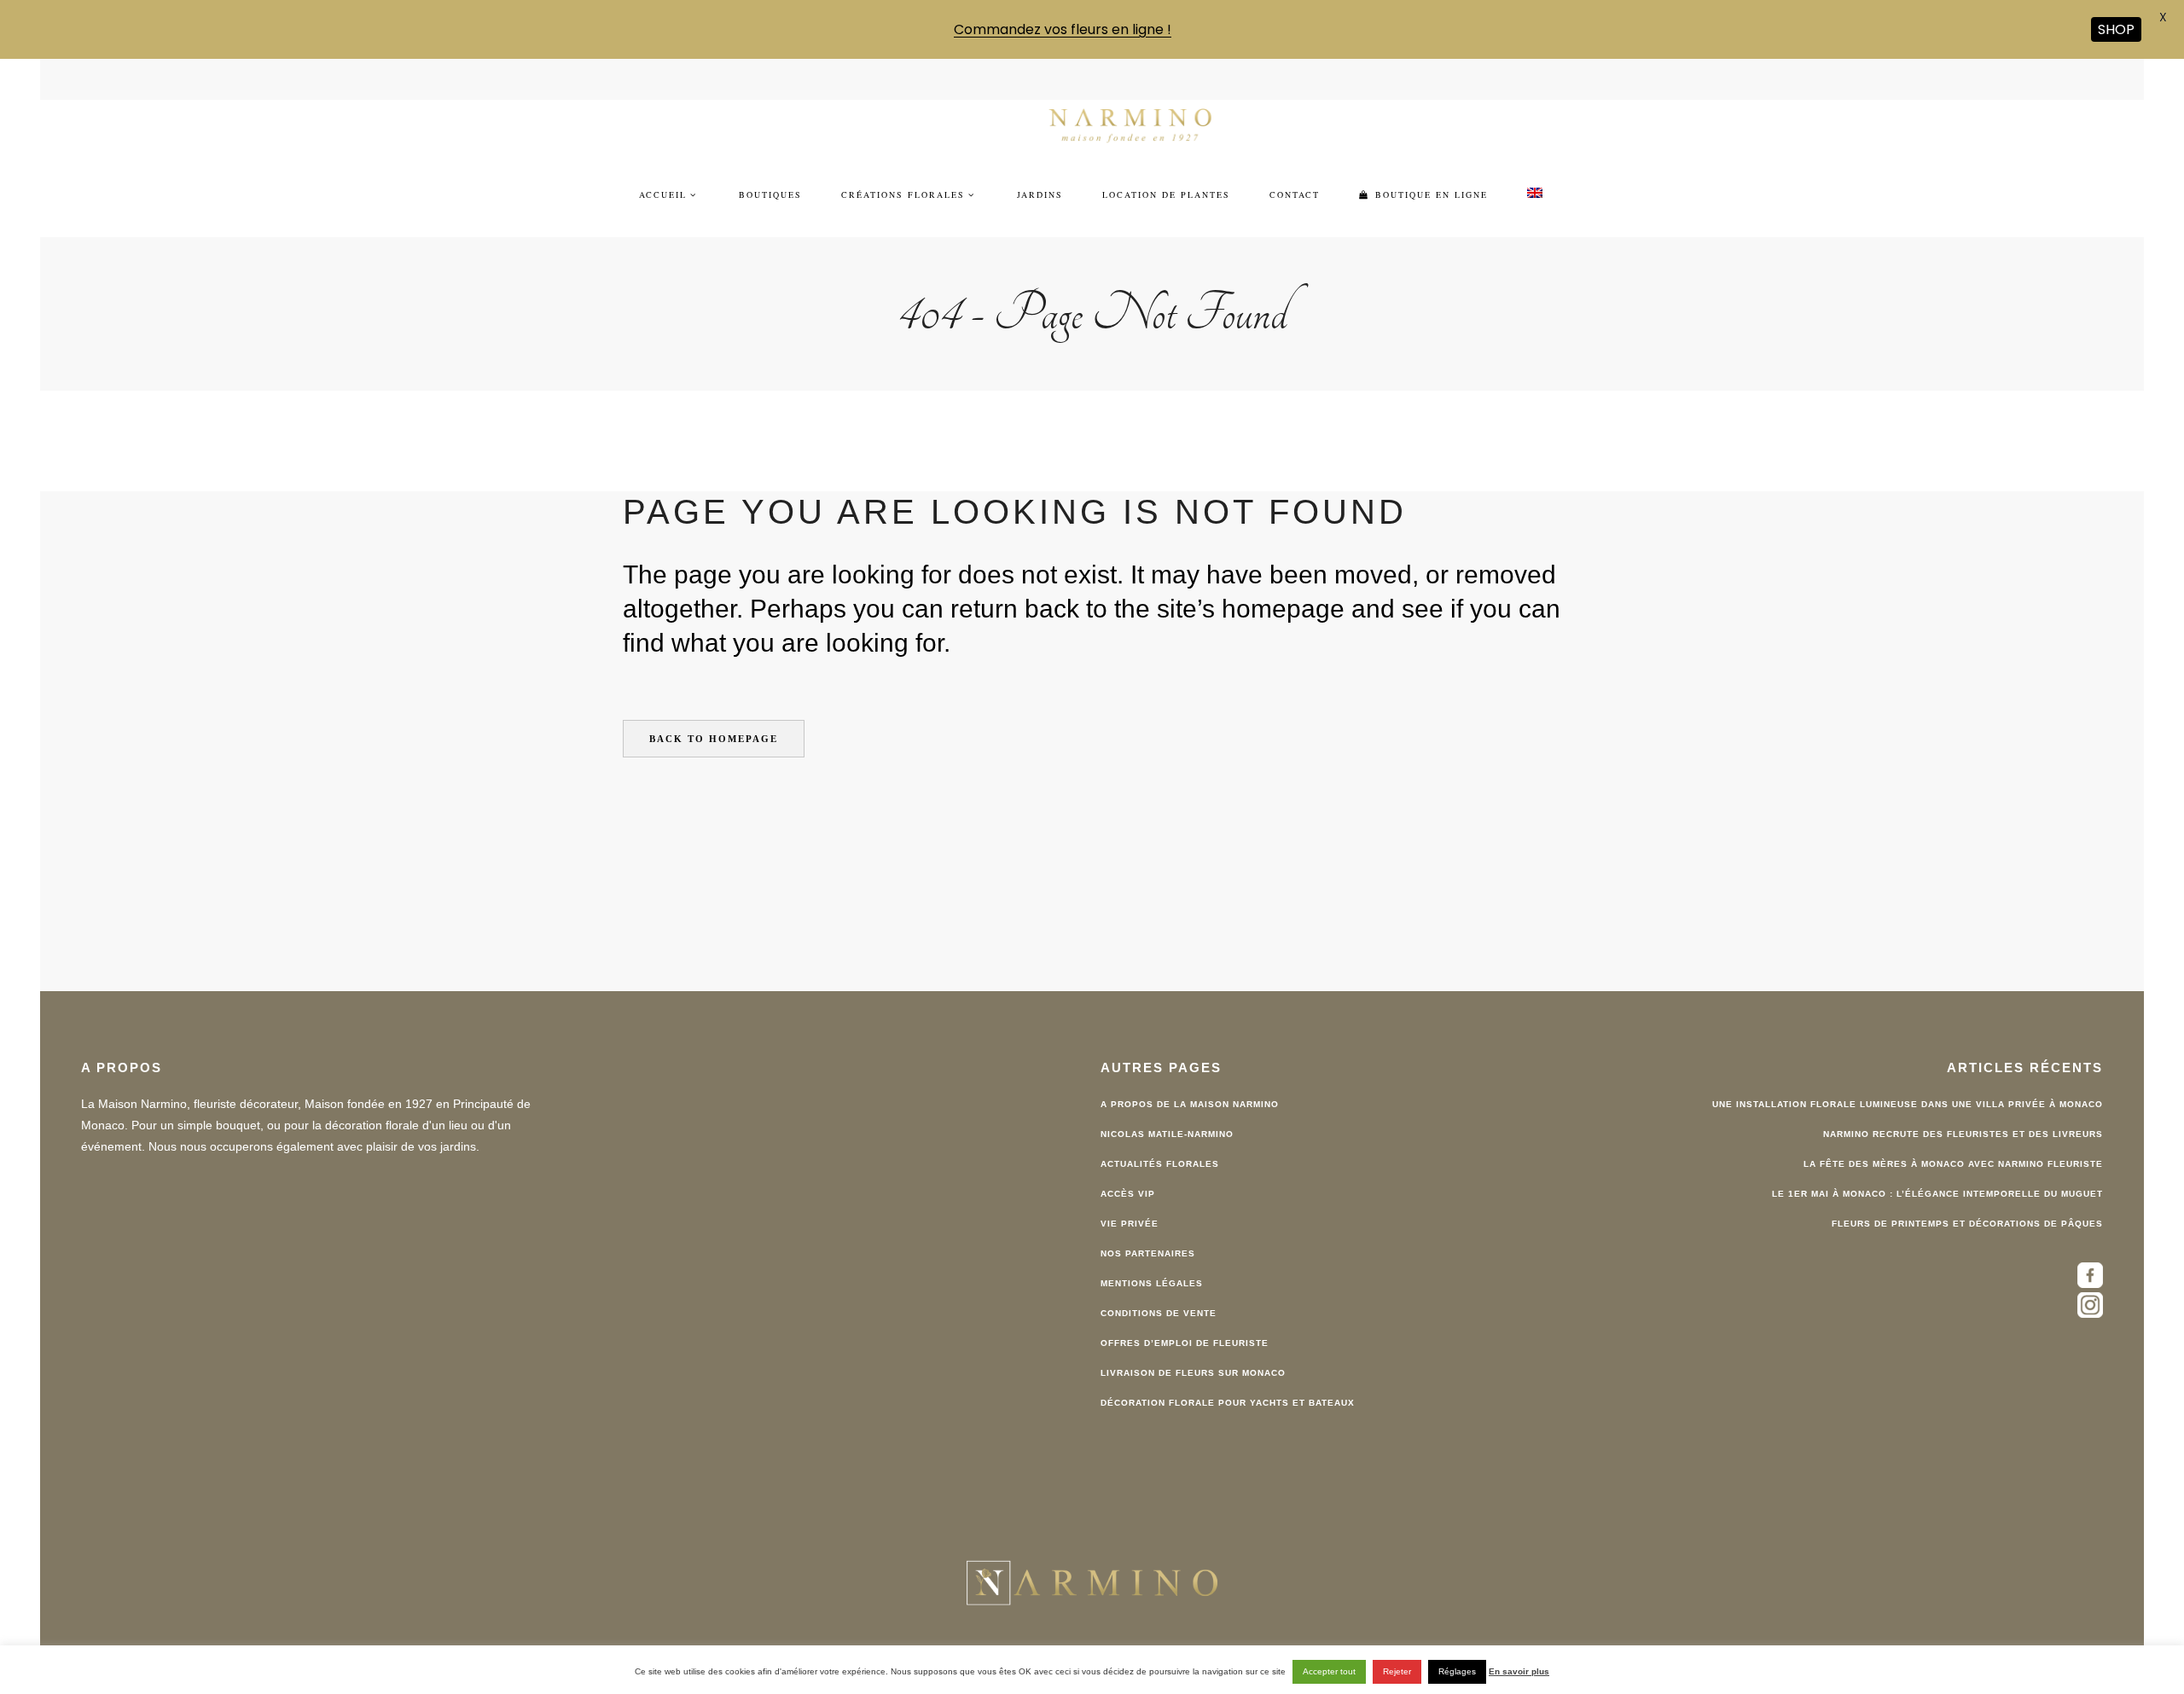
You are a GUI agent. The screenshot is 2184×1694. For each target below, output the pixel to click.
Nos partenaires (1148, 1230)
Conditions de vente (1159, 1290)
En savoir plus (1519, 1671)
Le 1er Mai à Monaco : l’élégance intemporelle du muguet (1937, 1171)
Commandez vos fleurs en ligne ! (1063, 29)
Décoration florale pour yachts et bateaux (1228, 1380)
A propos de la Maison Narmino (1190, 1081)
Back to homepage (714, 716)
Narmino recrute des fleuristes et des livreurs (1963, 1111)
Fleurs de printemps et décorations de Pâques (1967, 1201)
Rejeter (1397, 1671)
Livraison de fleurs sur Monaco (1193, 1350)
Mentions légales (1152, 1260)
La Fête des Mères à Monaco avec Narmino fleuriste (1953, 1141)
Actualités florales (1160, 1141)
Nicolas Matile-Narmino (1167, 1111)
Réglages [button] (1457, 1671)
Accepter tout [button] (1329, 1671)
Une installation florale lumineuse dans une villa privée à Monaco (1908, 1081)
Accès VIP (1128, 1171)
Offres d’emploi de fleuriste (1185, 1320)
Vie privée (1130, 1201)
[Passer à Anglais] (1535, 171)
